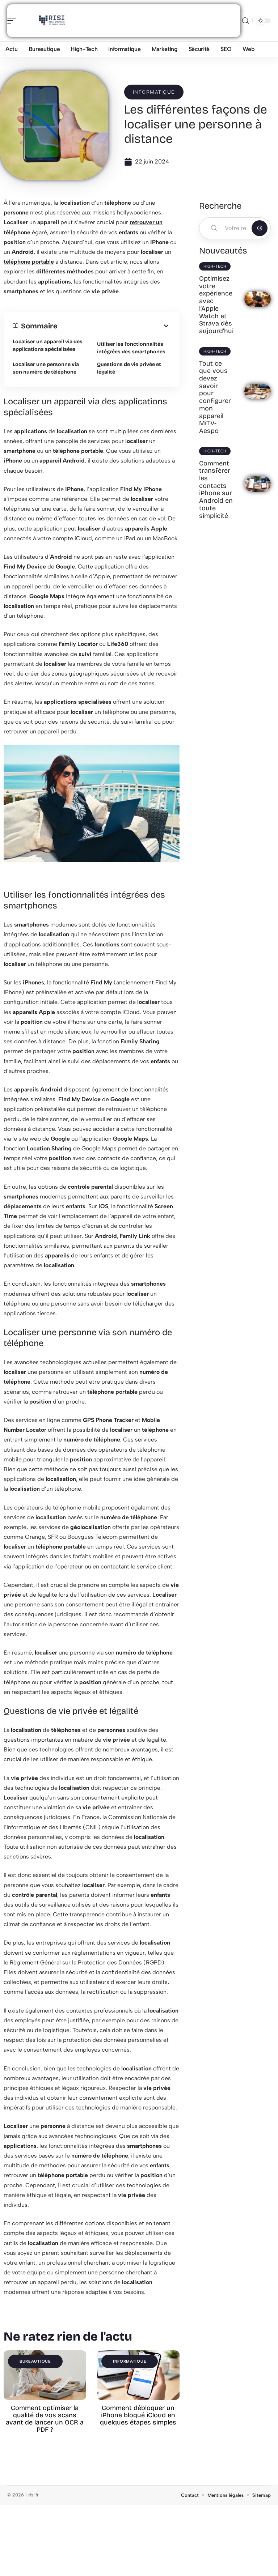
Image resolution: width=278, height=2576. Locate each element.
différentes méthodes (65, 271)
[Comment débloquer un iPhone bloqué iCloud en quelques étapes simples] (138, 2375)
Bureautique (35, 2361)
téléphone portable (29, 262)
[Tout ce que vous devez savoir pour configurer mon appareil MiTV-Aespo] (258, 392)
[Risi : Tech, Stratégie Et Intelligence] (52, 21)
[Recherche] (245, 21)
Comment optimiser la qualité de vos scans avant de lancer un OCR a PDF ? (45, 2419)
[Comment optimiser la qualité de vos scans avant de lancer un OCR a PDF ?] (45, 2375)
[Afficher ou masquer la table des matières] (114, 326)
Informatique (154, 92)
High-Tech (215, 266)
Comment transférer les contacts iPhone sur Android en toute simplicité (216, 489)
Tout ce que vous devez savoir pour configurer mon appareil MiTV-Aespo (215, 397)
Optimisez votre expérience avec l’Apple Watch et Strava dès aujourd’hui (216, 305)
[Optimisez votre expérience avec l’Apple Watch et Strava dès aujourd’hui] (258, 299)
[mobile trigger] (13, 21)
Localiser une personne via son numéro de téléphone (46, 368)
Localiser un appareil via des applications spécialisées (48, 345)
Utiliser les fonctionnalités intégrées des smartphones (131, 348)
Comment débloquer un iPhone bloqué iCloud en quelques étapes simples (138, 2415)
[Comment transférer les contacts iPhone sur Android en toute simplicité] (258, 484)
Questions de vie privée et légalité (129, 368)
